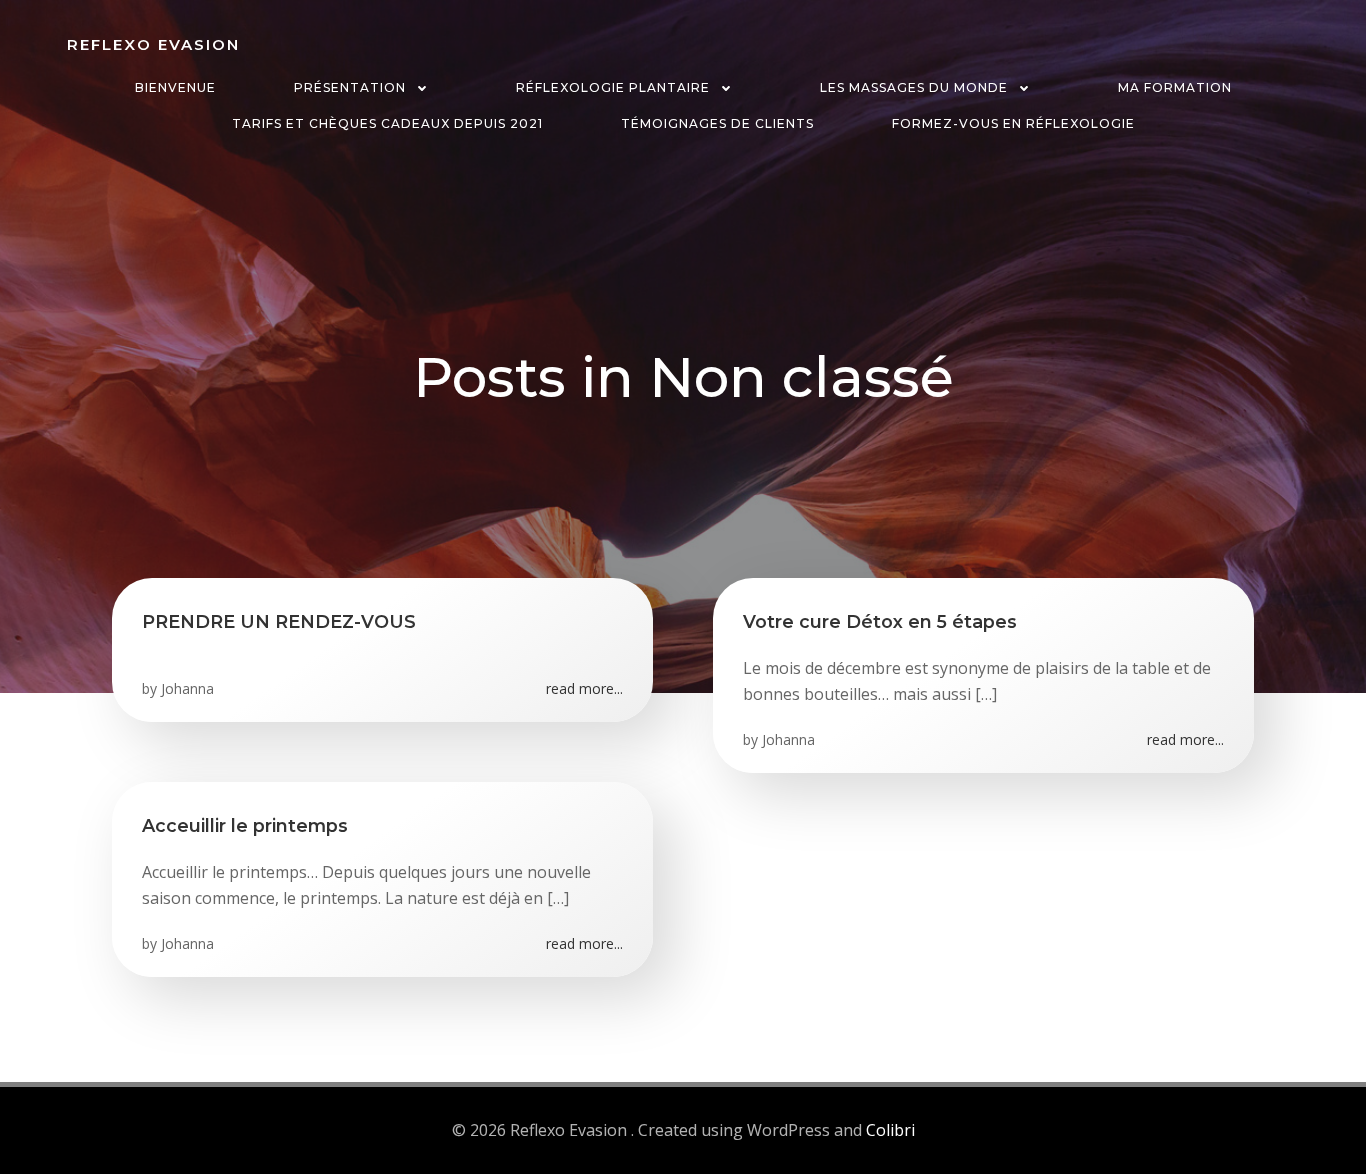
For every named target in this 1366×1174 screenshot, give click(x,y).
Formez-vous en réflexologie (1013, 123)
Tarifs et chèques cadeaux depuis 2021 (387, 123)
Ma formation (1175, 87)
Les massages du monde (914, 87)
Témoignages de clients (717, 123)
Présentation (350, 87)
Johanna (187, 688)
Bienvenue (175, 87)
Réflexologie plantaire (613, 87)
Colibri (890, 1130)
